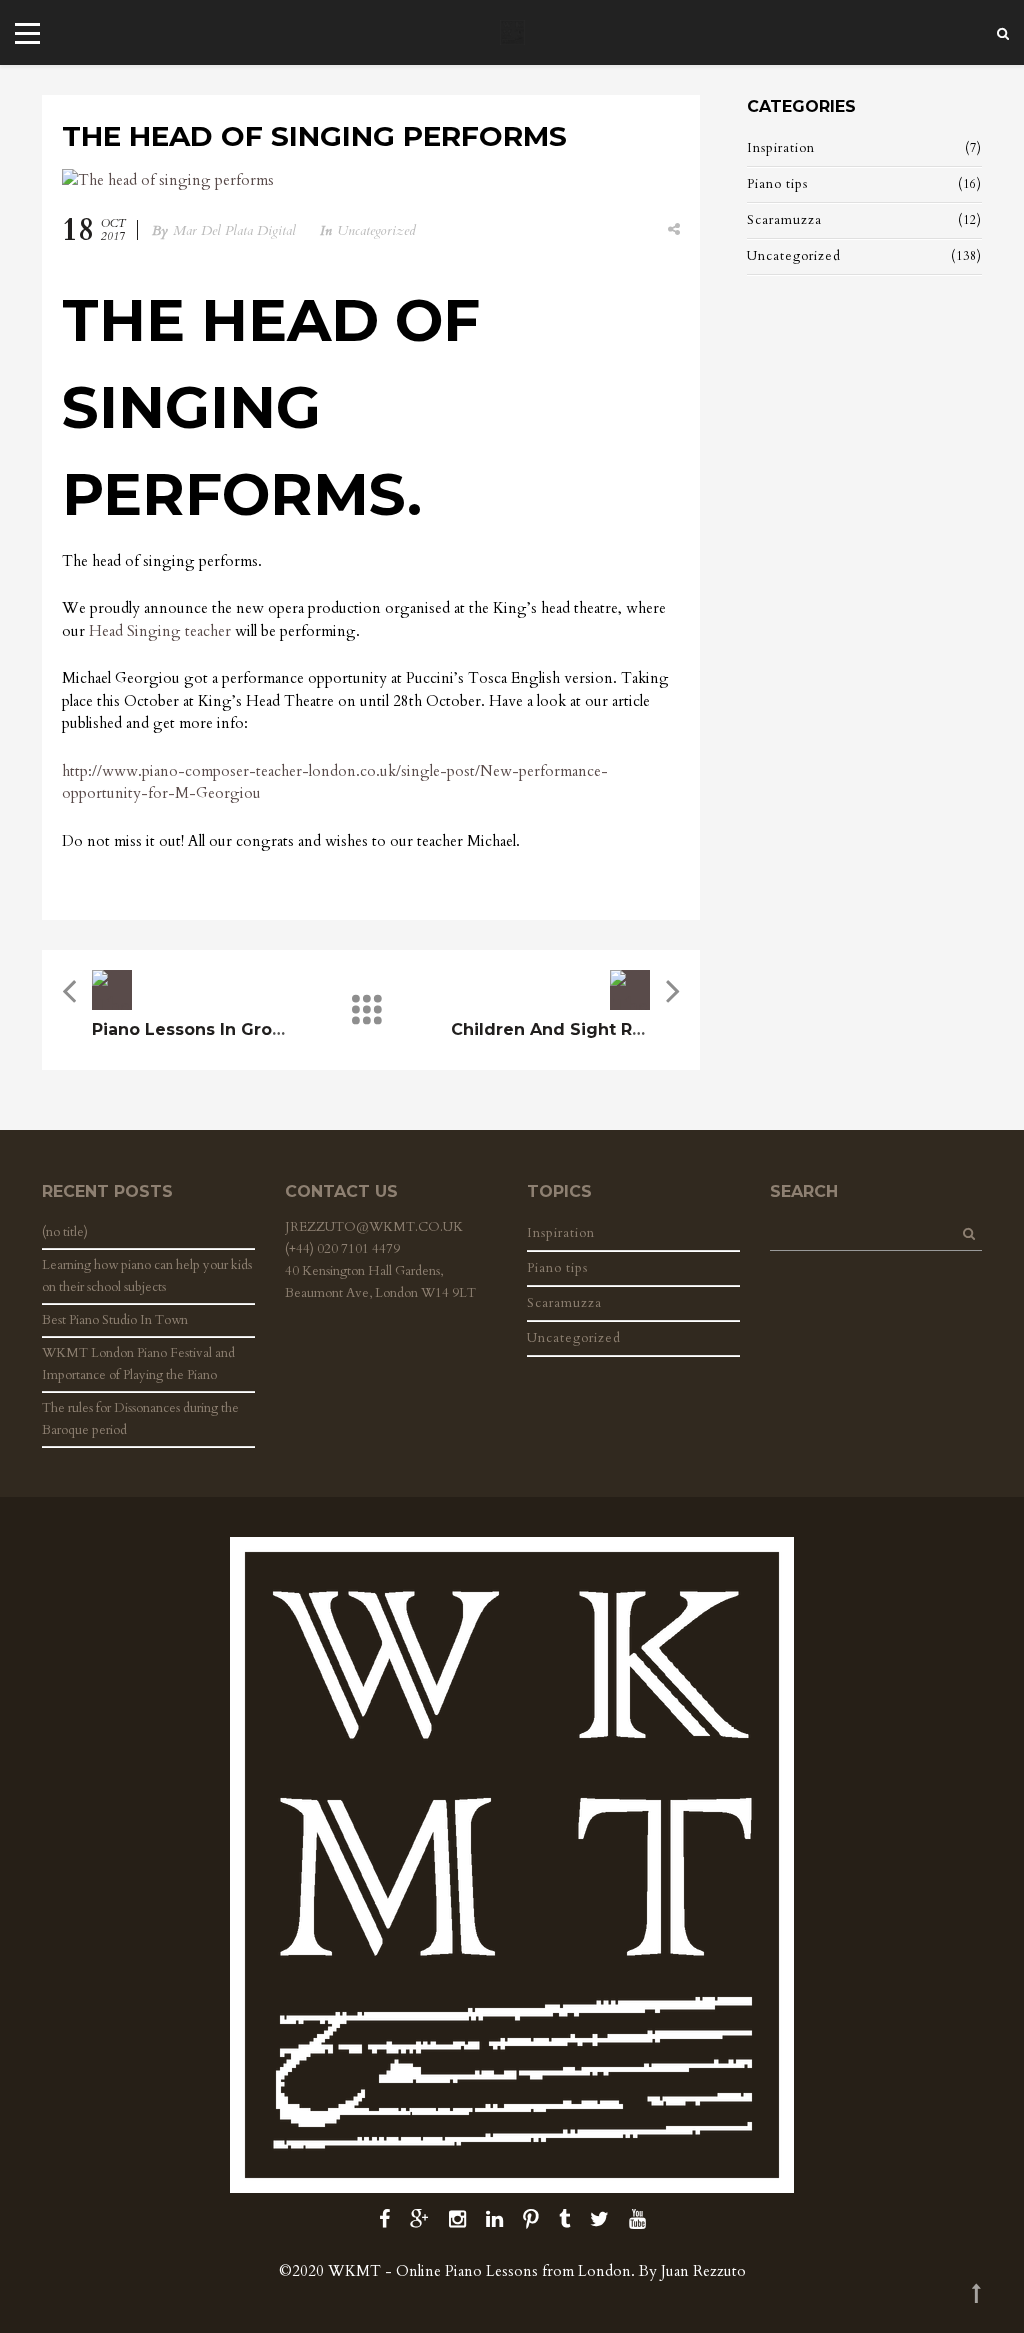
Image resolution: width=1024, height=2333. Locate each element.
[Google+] (419, 2219)
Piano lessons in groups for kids (235, 1029)
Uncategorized (376, 230)
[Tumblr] (564, 2219)
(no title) (65, 1232)
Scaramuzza (784, 220)
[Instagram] (457, 2219)
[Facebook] (384, 2219)
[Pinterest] (531, 2219)
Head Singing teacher (160, 631)
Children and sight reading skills (597, 1029)
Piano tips (777, 184)
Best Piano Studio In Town (115, 1320)
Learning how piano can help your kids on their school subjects (147, 1276)
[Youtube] (637, 2219)
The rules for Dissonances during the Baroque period (140, 1419)
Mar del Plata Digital (234, 230)
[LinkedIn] (494, 2219)
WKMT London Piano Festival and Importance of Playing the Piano (138, 1364)
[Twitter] (599, 2219)
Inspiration (781, 148)
